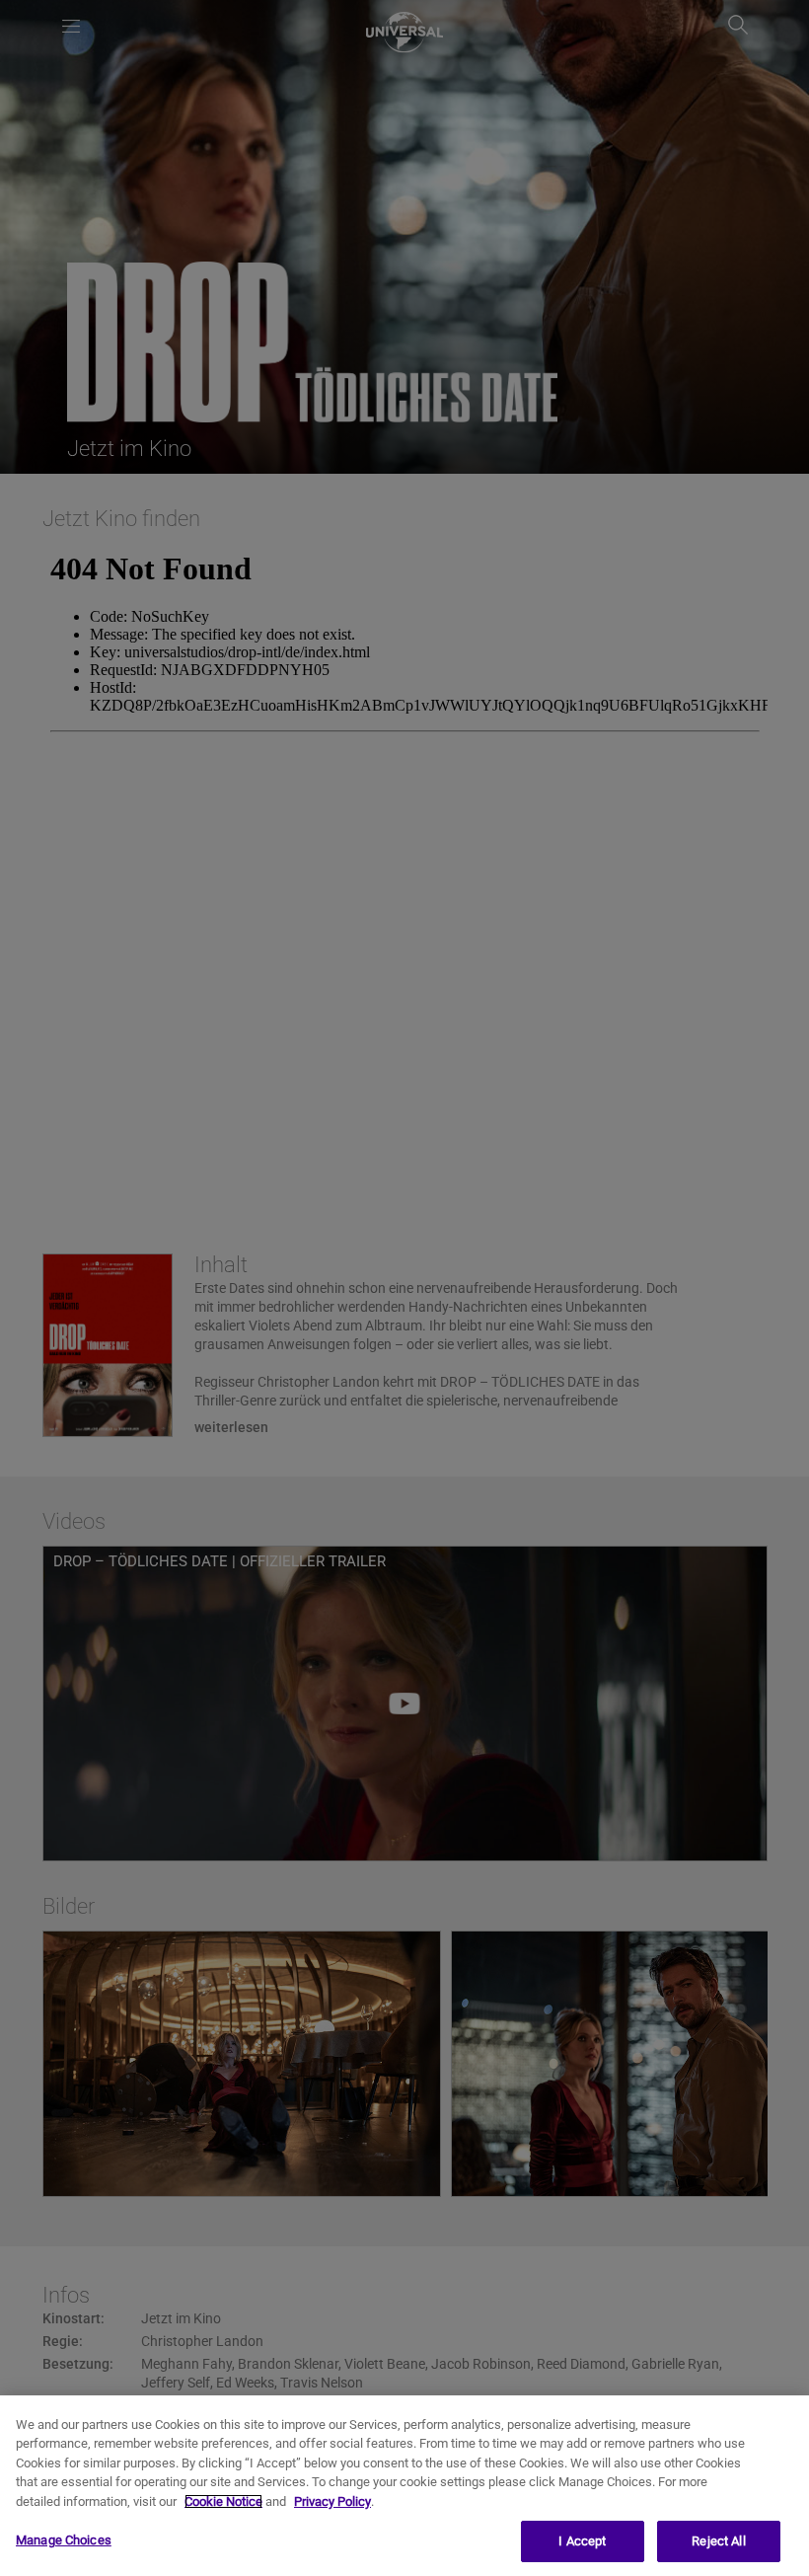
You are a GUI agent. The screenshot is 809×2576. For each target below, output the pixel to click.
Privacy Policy (332, 2501)
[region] (404, 2486)
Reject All (718, 2541)
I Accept (582, 2541)
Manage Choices (64, 2540)
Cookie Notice (223, 2501)
